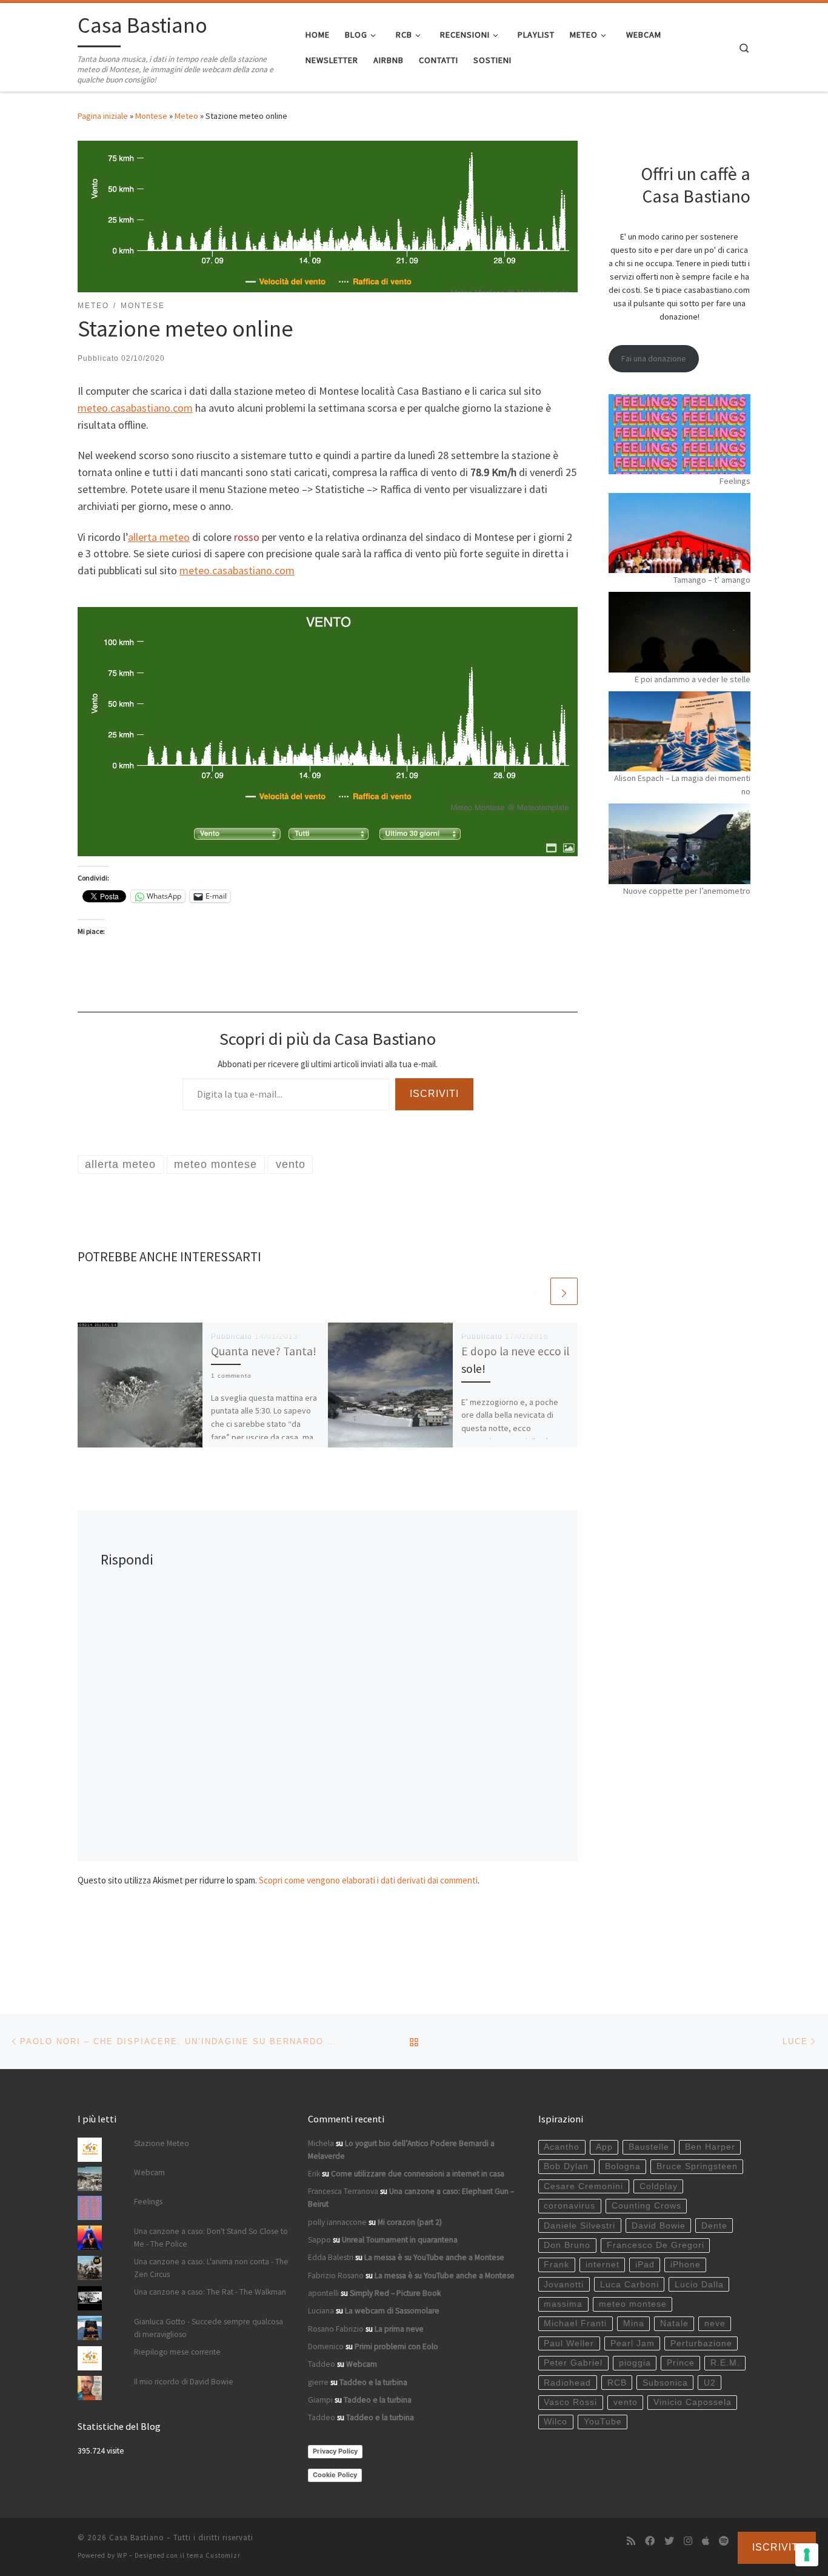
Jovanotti (564, 2285)
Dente (714, 2226)
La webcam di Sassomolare (392, 2311)
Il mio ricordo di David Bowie (184, 2382)
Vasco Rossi (570, 2402)
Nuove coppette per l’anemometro (687, 891)
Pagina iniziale (103, 116)
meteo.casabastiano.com (135, 408)
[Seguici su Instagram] (688, 2541)
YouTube (603, 2422)
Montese (151, 116)
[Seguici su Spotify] (724, 2541)
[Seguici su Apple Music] (706, 2541)
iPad (645, 2265)
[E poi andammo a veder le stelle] (679, 632)
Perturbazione (701, 2343)
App (604, 2147)
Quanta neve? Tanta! (264, 1351)
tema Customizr (214, 2555)
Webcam (149, 2172)
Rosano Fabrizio (336, 2329)
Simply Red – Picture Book (395, 2293)
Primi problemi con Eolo (396, 2346)
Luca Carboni (629, 2285)
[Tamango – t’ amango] (679, 533)
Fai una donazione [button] (654, 358)
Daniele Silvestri (579, 2226)
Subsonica (665, 2383)
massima (563, 2304)
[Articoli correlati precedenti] (535, 1291)
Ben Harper (710, 2147)
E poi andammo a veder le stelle (693, 679)
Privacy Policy (335, 2451)
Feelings (735, 481)
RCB (617, 2383)
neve (715, 2323)
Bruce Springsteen (697, 2166)
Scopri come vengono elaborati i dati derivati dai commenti (368, 1880)
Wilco (556, 2422)
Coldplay (659, 2186)
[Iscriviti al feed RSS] (631, 2541)
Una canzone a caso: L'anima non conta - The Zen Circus (211, 2268)
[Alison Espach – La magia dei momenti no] (679, 731)
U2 (710, 2383)
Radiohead (567, 2383)
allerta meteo (159, 537)
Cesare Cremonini (583, 2186)
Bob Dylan (566, 2166)
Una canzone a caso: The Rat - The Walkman (210, 2292)
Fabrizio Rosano (336, 2276)
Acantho (562, 2147)
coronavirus (569, 2206)
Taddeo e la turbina (373, 2382)
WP (122, 2555)
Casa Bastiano (137, 2537)
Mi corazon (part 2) (410, 2222)
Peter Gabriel (573, 2363)
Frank (556, 2265)
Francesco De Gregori (656, 2245)
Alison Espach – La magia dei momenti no (682, 785)
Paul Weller (569, 2343)
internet (603, 2265)
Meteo (186, 116)
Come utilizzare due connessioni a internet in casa (418, 2174)
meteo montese (633, 2304)
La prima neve (399, 2329)
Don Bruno (567, 2245)
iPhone (686, 2265)
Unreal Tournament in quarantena (400, 2240)
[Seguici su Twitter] (669, 2541)
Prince (681, 2363)
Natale (674, 2323)
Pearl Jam (633, 2343)
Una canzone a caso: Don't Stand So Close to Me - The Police (211, 2238)
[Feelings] (679, 434)
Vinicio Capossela (693, 2402)
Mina (634, 2323)
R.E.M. (725, 2363)
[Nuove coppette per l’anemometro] (679, 844)
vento (626, 2402)
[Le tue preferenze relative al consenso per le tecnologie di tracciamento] (807, 2555)
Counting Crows (646, 2206)
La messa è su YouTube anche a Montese (434, 2257)
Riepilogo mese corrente (177, 2352)
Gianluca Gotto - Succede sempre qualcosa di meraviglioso (209, 2328)
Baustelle (649, 2147)
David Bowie (659, 2226)
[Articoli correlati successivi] (564, 1291)
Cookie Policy (335, 2475)
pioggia (635, 2363)
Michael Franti (575, 2323)
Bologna (623, 2166)
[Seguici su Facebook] (650, 2541)
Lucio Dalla (699, 2285)
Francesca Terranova (343, 2191)
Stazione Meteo (162, 2143)
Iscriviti (434, 1094)
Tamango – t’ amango (712, 580)
